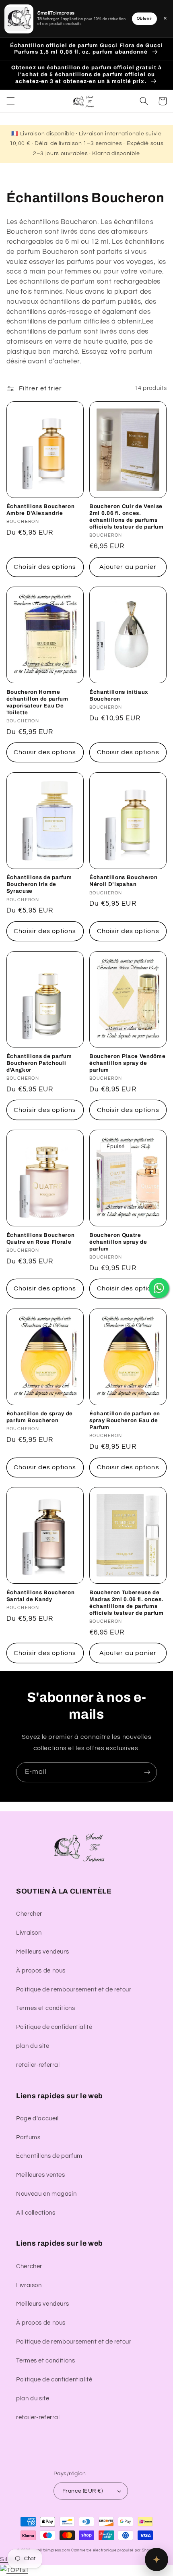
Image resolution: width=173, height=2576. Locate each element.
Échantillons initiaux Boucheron (119, 695)
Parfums (28, 2137)
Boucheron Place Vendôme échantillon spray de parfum (127, 1063)
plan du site (33, 2046)
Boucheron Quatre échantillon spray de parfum (118, 1242)
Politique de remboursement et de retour (74, 1990)
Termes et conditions (46, 2008)
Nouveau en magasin (46, 2194)
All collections (36, 2213)
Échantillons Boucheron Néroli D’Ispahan (124, 881)
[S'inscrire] (147, 1772)
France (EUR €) (82, 2491)
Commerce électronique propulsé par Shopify (114, 2550)
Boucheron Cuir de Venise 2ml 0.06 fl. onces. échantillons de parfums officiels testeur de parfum (127, 516)
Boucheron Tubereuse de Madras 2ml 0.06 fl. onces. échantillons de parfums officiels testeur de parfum (127, 1603)
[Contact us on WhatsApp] (159, 1288)
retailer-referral (38, 2065)
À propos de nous (41, 1971)
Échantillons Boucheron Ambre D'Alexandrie (41, 510)
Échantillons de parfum (49, 2156)
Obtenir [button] (144, 19)
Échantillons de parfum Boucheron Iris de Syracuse (39, 884)
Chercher (29, 1914)
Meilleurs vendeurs (42, 1952)
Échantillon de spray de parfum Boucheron (40, 1417)
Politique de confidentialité (54, 2027)
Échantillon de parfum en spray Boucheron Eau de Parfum (125, 1420)
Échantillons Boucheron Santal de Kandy (41, 1596)
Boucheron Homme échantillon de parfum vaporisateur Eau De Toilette (37, 702)
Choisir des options (45, 567)
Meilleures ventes (41, 2175)
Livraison (29, 1933)
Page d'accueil (37, 2119)
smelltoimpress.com (51, 2550)
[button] (10, 101)
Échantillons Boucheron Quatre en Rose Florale (41, 1238)
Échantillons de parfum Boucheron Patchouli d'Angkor (39, 1063)
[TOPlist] (14, 2570)
